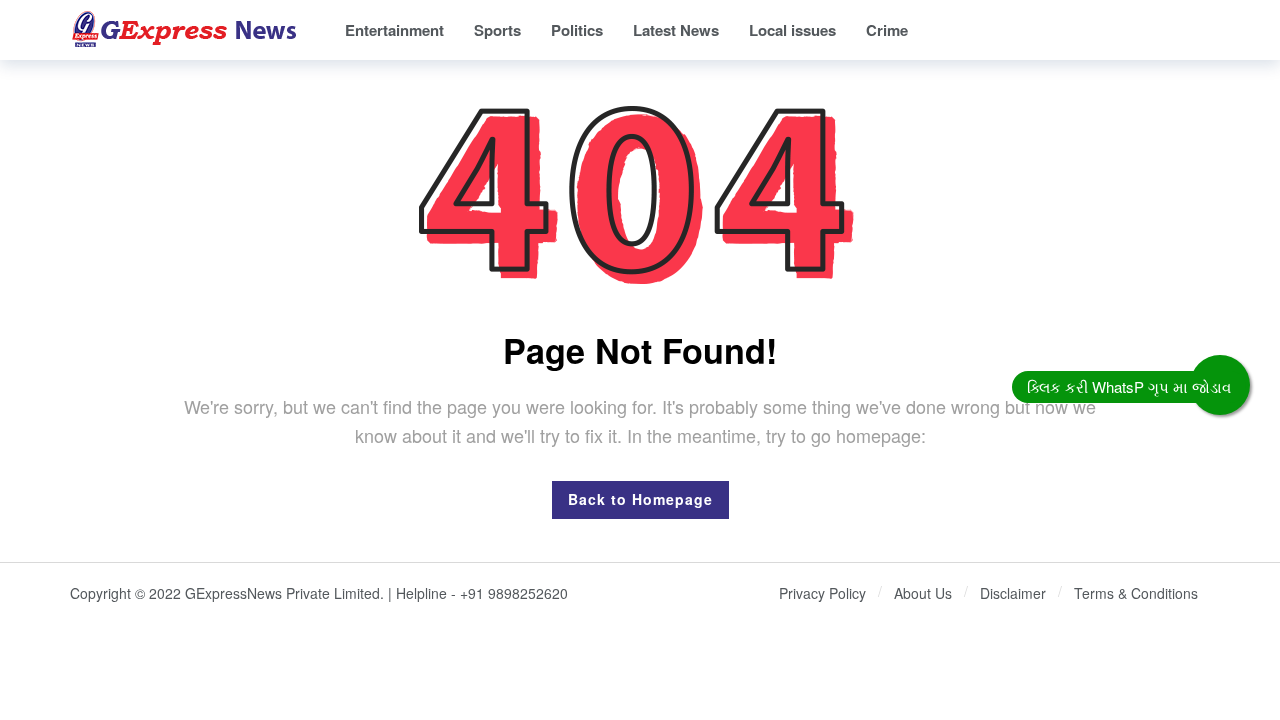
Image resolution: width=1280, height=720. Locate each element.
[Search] (1195, 30)
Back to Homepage (640, 499)
